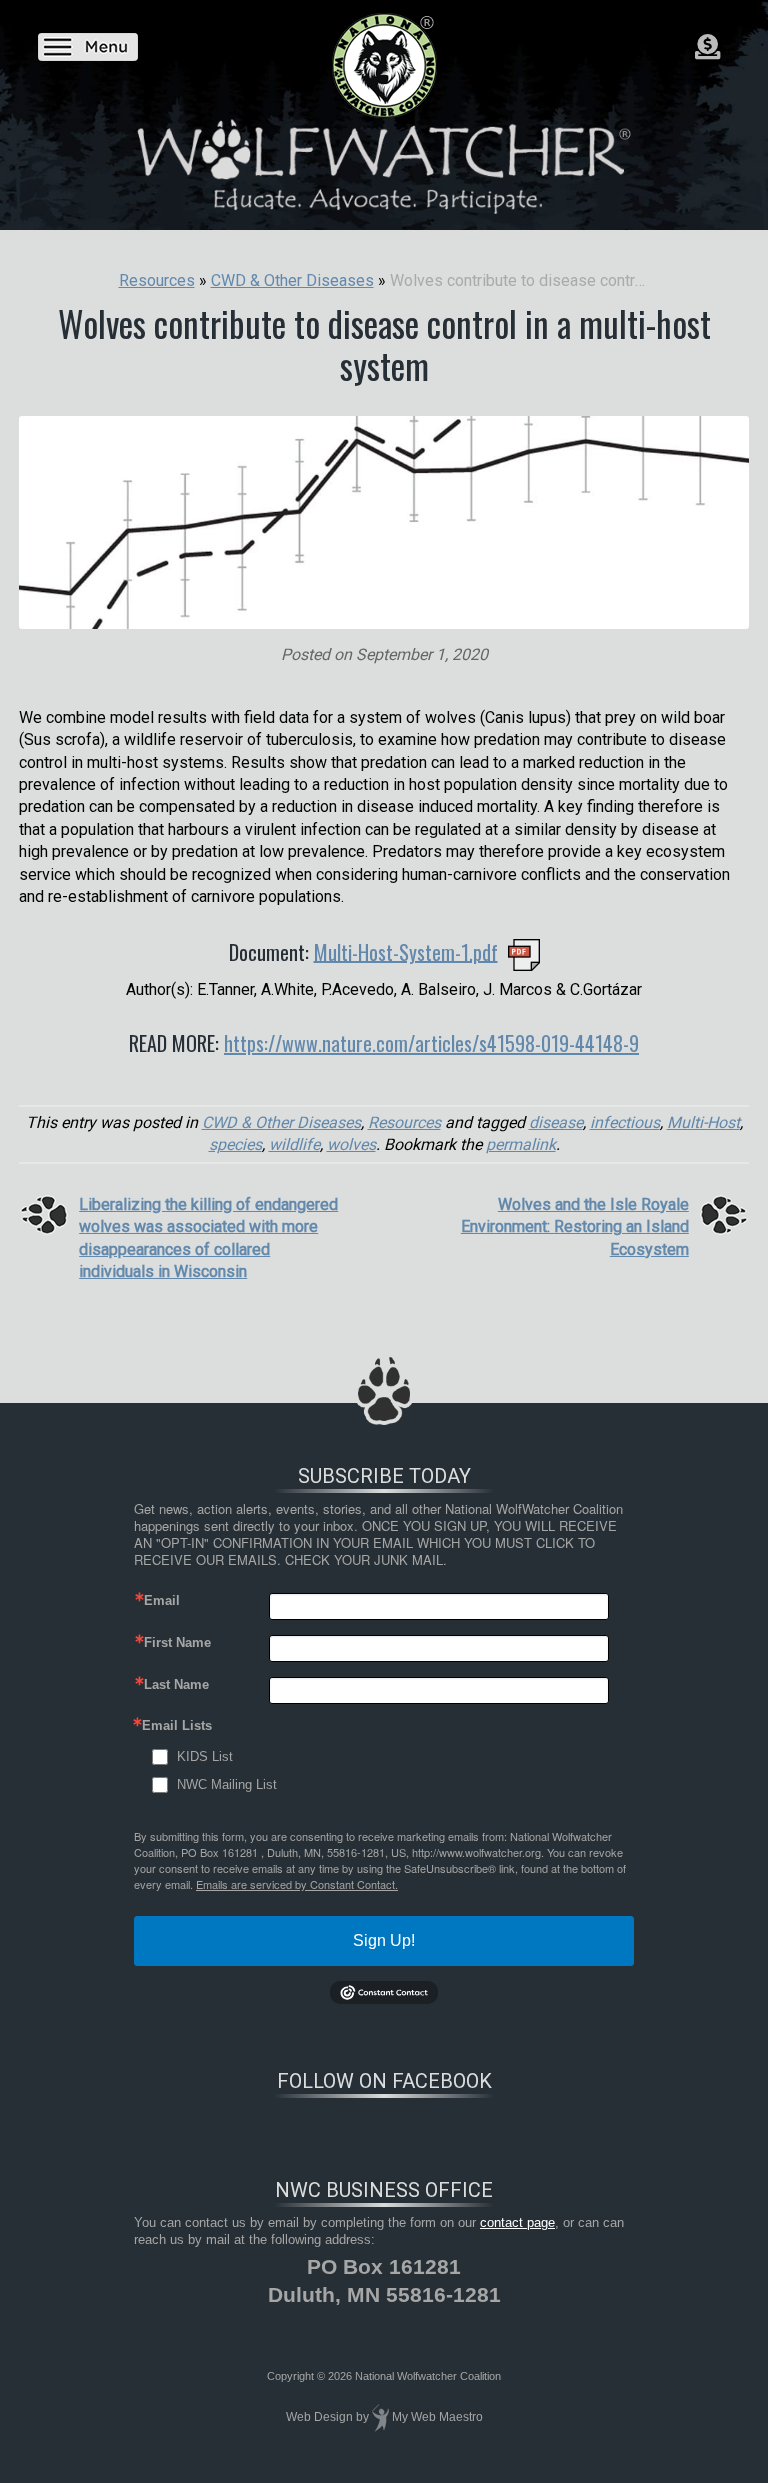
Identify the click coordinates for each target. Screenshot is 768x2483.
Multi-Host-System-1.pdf (406, 951)
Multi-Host (703, 1122)
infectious (625, 1122)
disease (556, 1122)
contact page (517, 2222)
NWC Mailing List (227, 1784)
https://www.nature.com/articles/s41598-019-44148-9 (431, 1043)
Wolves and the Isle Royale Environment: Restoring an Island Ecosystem (575, 1227)
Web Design (319, 2418)
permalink (521, 1144)
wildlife (294, 1144)
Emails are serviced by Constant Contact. (297, 1884)
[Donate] (707, 47)
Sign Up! (384, 1940)
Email (162, 1600)
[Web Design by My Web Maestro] (380, 2418)
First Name (177, 1642)
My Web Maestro (437, 2418)
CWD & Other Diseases (281, 1122)
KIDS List (205, 1756)
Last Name (176, 1684)
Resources (404, 1122)
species (235, 1144)
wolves (351, 1144)
